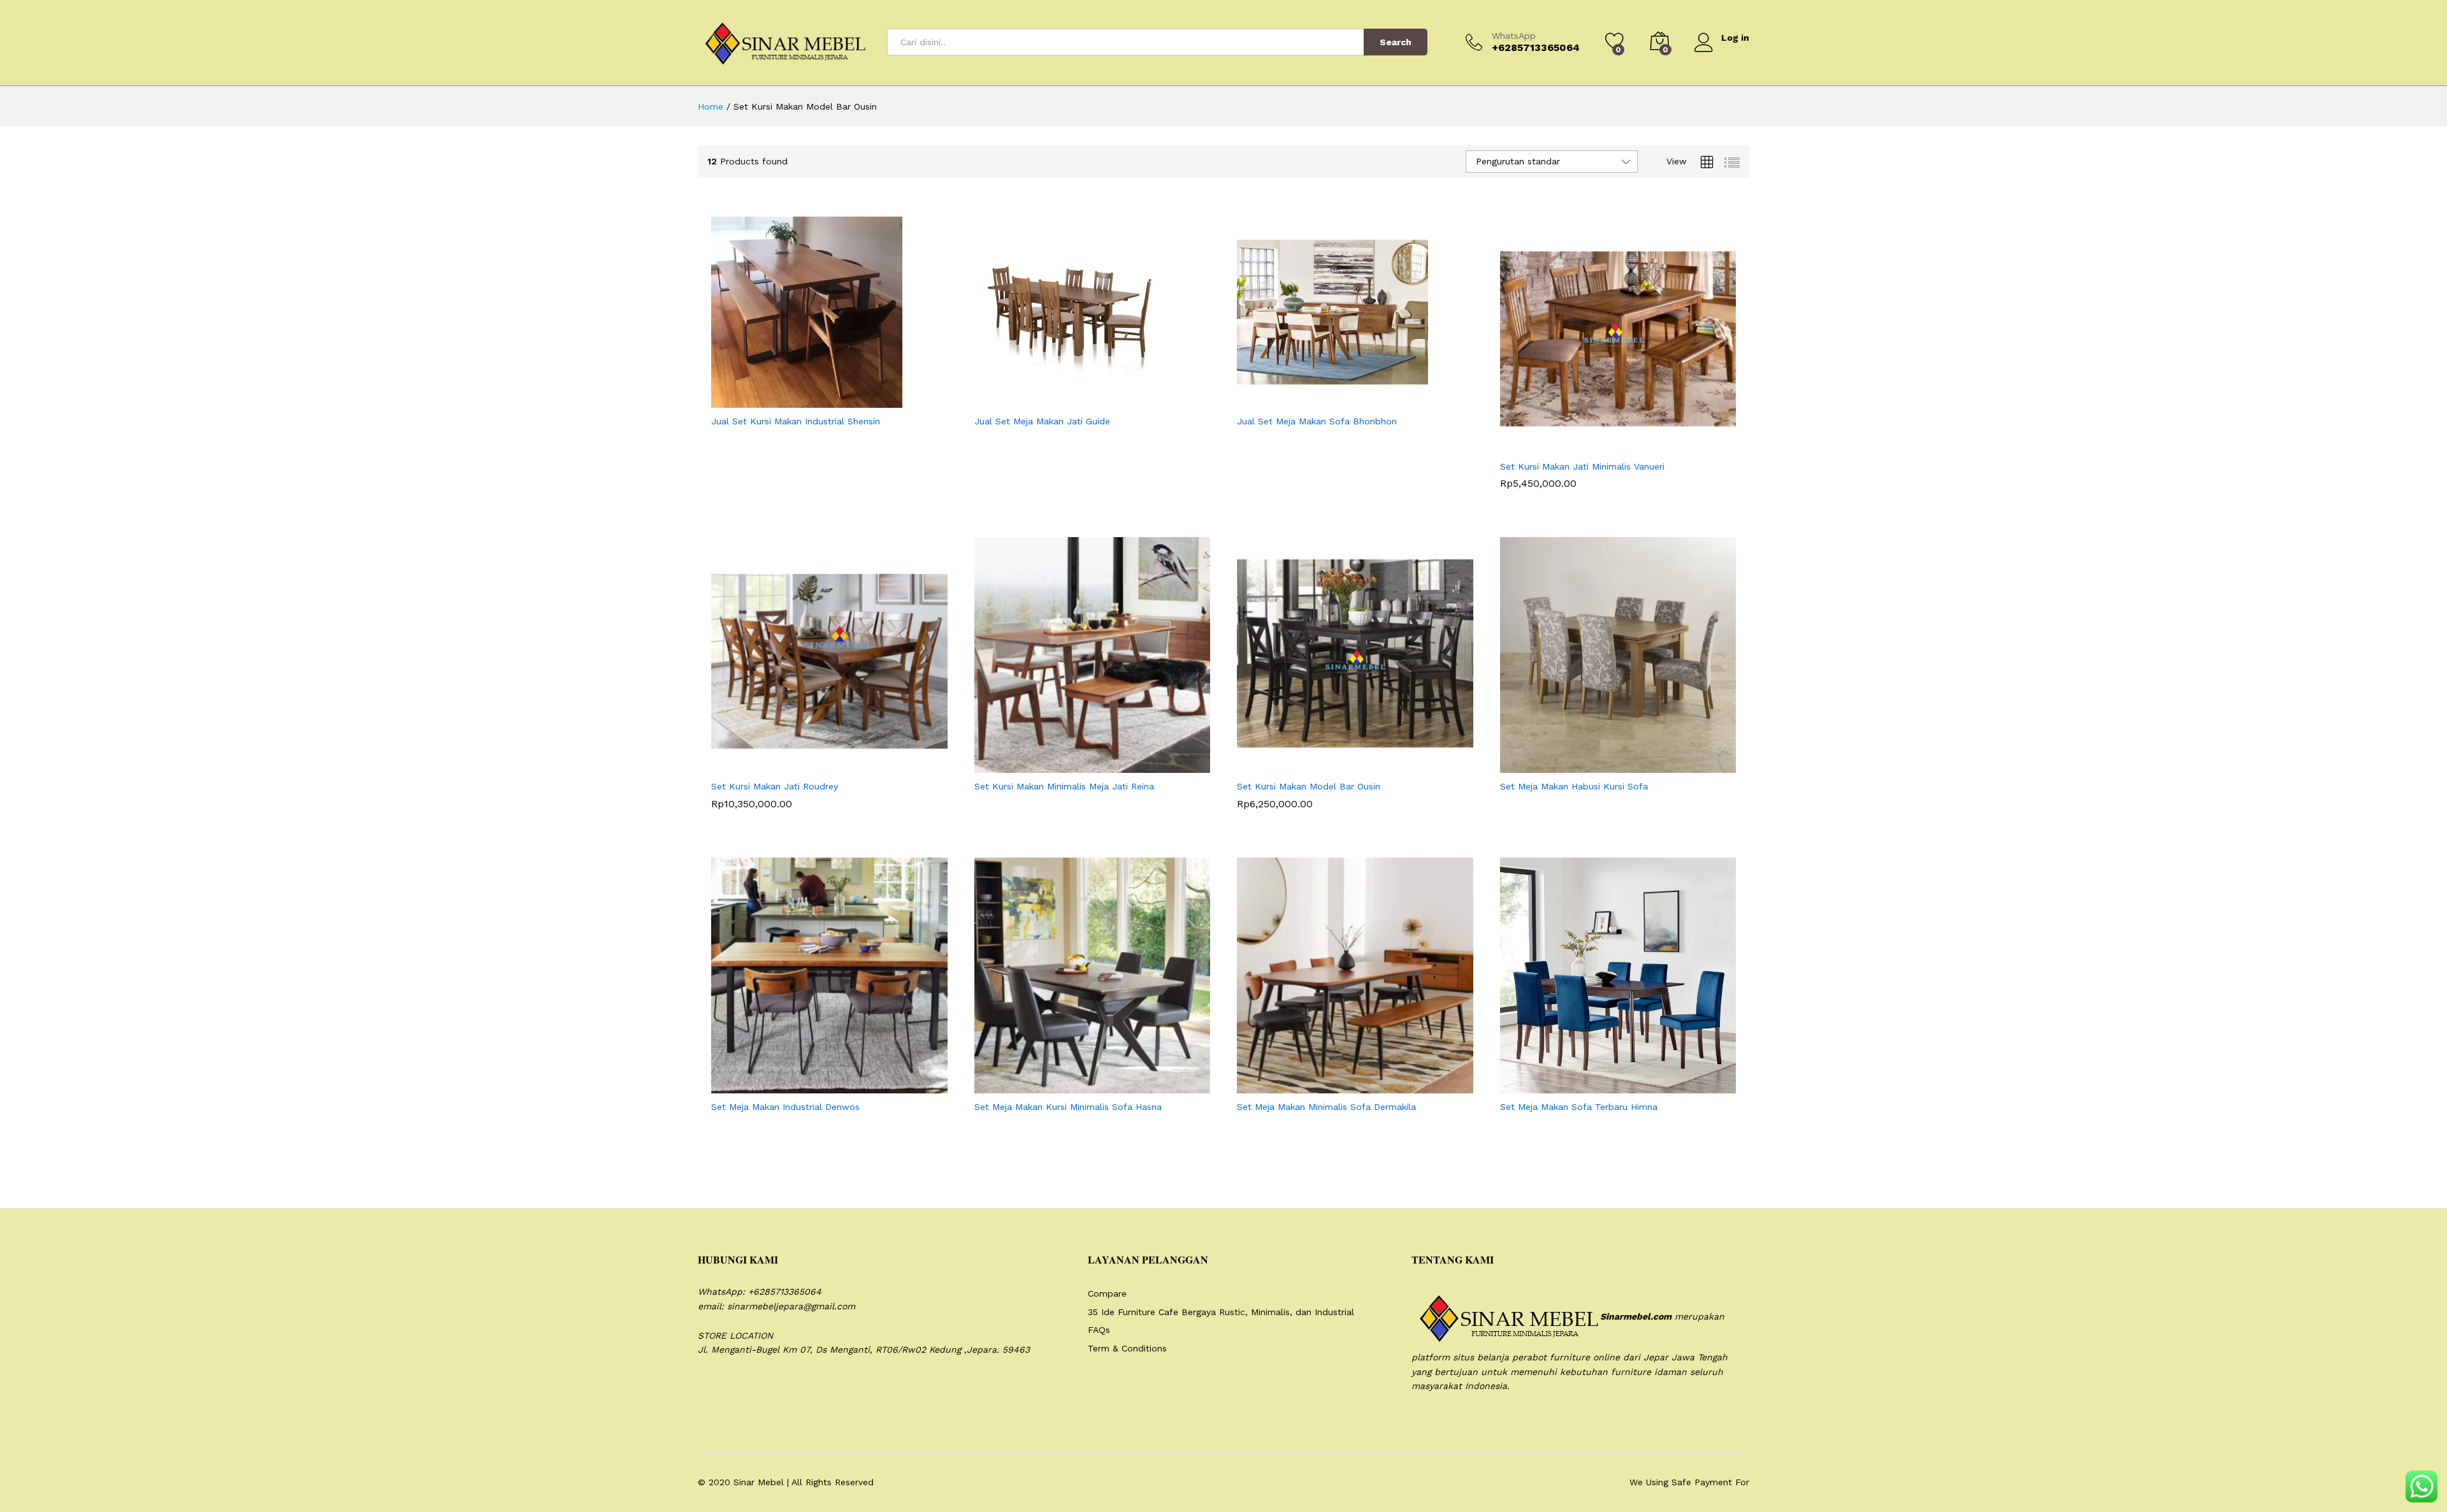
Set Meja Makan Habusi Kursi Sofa (1574, 786)
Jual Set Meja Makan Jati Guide (1042, 421)
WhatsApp (1514, 36)
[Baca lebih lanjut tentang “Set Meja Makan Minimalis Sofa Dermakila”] (1324, 1086)
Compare (1107, 1293)
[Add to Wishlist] (856, 400)
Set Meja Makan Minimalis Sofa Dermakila (1326, 1107)
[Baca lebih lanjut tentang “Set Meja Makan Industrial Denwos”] (798, 1086)
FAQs (1099, 1330)
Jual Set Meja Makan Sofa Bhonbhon (1317, 421)
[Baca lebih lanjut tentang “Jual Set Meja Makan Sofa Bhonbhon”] (1324, 400)
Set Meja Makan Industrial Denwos (785, 1107)
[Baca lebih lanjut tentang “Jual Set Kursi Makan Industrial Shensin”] (798, 400)
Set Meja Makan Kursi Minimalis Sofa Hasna (1068, 1107)
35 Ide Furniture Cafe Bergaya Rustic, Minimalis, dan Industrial (1221, 1312)
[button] (1587, 445)
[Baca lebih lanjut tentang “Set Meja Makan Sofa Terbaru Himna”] (1587, 1086)
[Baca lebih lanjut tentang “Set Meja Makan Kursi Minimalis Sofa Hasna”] (1061, 1086)
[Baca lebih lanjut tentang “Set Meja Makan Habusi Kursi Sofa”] (1587, 765)
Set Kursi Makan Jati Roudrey (775, 786)
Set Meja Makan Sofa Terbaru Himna (1579, 1107)
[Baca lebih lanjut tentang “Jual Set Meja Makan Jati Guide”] (1061, 400)
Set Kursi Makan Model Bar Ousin (1309, 786)
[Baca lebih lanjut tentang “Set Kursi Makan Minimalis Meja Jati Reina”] (1061, 765)
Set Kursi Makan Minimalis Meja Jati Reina (1064, 786)
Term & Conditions (1127, 1348)
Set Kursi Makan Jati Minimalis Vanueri (1582, 466)
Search (1396, 42)
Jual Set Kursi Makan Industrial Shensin (796, 421)
